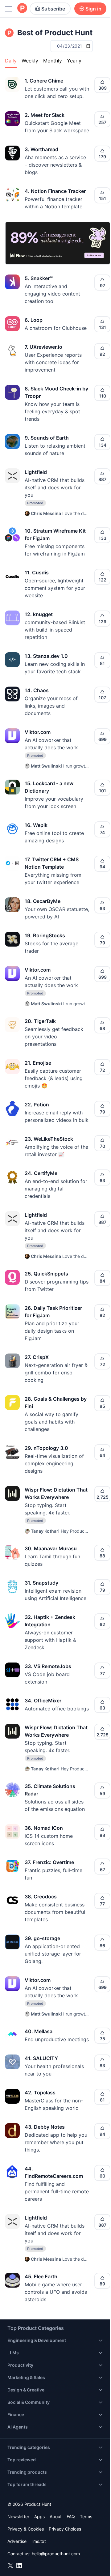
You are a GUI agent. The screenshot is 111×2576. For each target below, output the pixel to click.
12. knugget (39, 614)
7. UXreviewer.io (43, 347)
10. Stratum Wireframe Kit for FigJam (55, 534)
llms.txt (39, 2541)
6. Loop (34, 320)
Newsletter (18, 2516)
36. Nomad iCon (44, 1828)
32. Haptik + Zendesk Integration (50, 1621)
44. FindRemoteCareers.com (54, 2172)
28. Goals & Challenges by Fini (56, 1403)
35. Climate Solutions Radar (50, 1790)
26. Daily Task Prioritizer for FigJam (53, 1312)
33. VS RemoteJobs (48, 1666)
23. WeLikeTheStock (49, 1139)
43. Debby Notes (45, 2127)
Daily (11, 61)
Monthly (53, 61)
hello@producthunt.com (56, 2554)
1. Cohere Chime (44, 81)
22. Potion (37, 1105)
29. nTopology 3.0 (46, 1448)
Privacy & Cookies (26, 2529)
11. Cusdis (37, 573)
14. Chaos (37, 690)
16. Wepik (36, 825)
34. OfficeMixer (43, 1701)
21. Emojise (38, 1063)
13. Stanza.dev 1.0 (46, 656)
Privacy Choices (65, 2529)
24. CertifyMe (41, 1173)
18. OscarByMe (43, 901)
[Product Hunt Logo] (22, 9)
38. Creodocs (41, 1897)
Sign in (93, 9)
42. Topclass (40, 2093)
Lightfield (36, 472)
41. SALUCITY (41, 2058)
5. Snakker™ (39, 278)
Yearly (74, 61)
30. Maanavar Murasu (51, 1548)
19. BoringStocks (45, 935)
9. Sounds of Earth (47, 438)
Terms (86, 2516)
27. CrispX (37, 1357)
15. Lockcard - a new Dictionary (49, 787)
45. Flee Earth (41, 2276)
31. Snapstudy (41, 1583)
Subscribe (53, 9)
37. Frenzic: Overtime (49, 1862)
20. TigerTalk (40, 1021)
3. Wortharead (41, 149)
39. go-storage (42, 1938)
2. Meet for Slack (45, 115)
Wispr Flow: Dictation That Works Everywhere (56, 1493)
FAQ (71, 2516)
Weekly (30, 61)
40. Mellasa (39, 2031)
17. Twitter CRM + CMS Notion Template (52, 863)
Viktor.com (38, 732)
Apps (39, 2516)
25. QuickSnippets (46, 1274)
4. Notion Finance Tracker (55, 191)
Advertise (17, 2541)
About (56, 2516)
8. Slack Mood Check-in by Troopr (56, 392)
